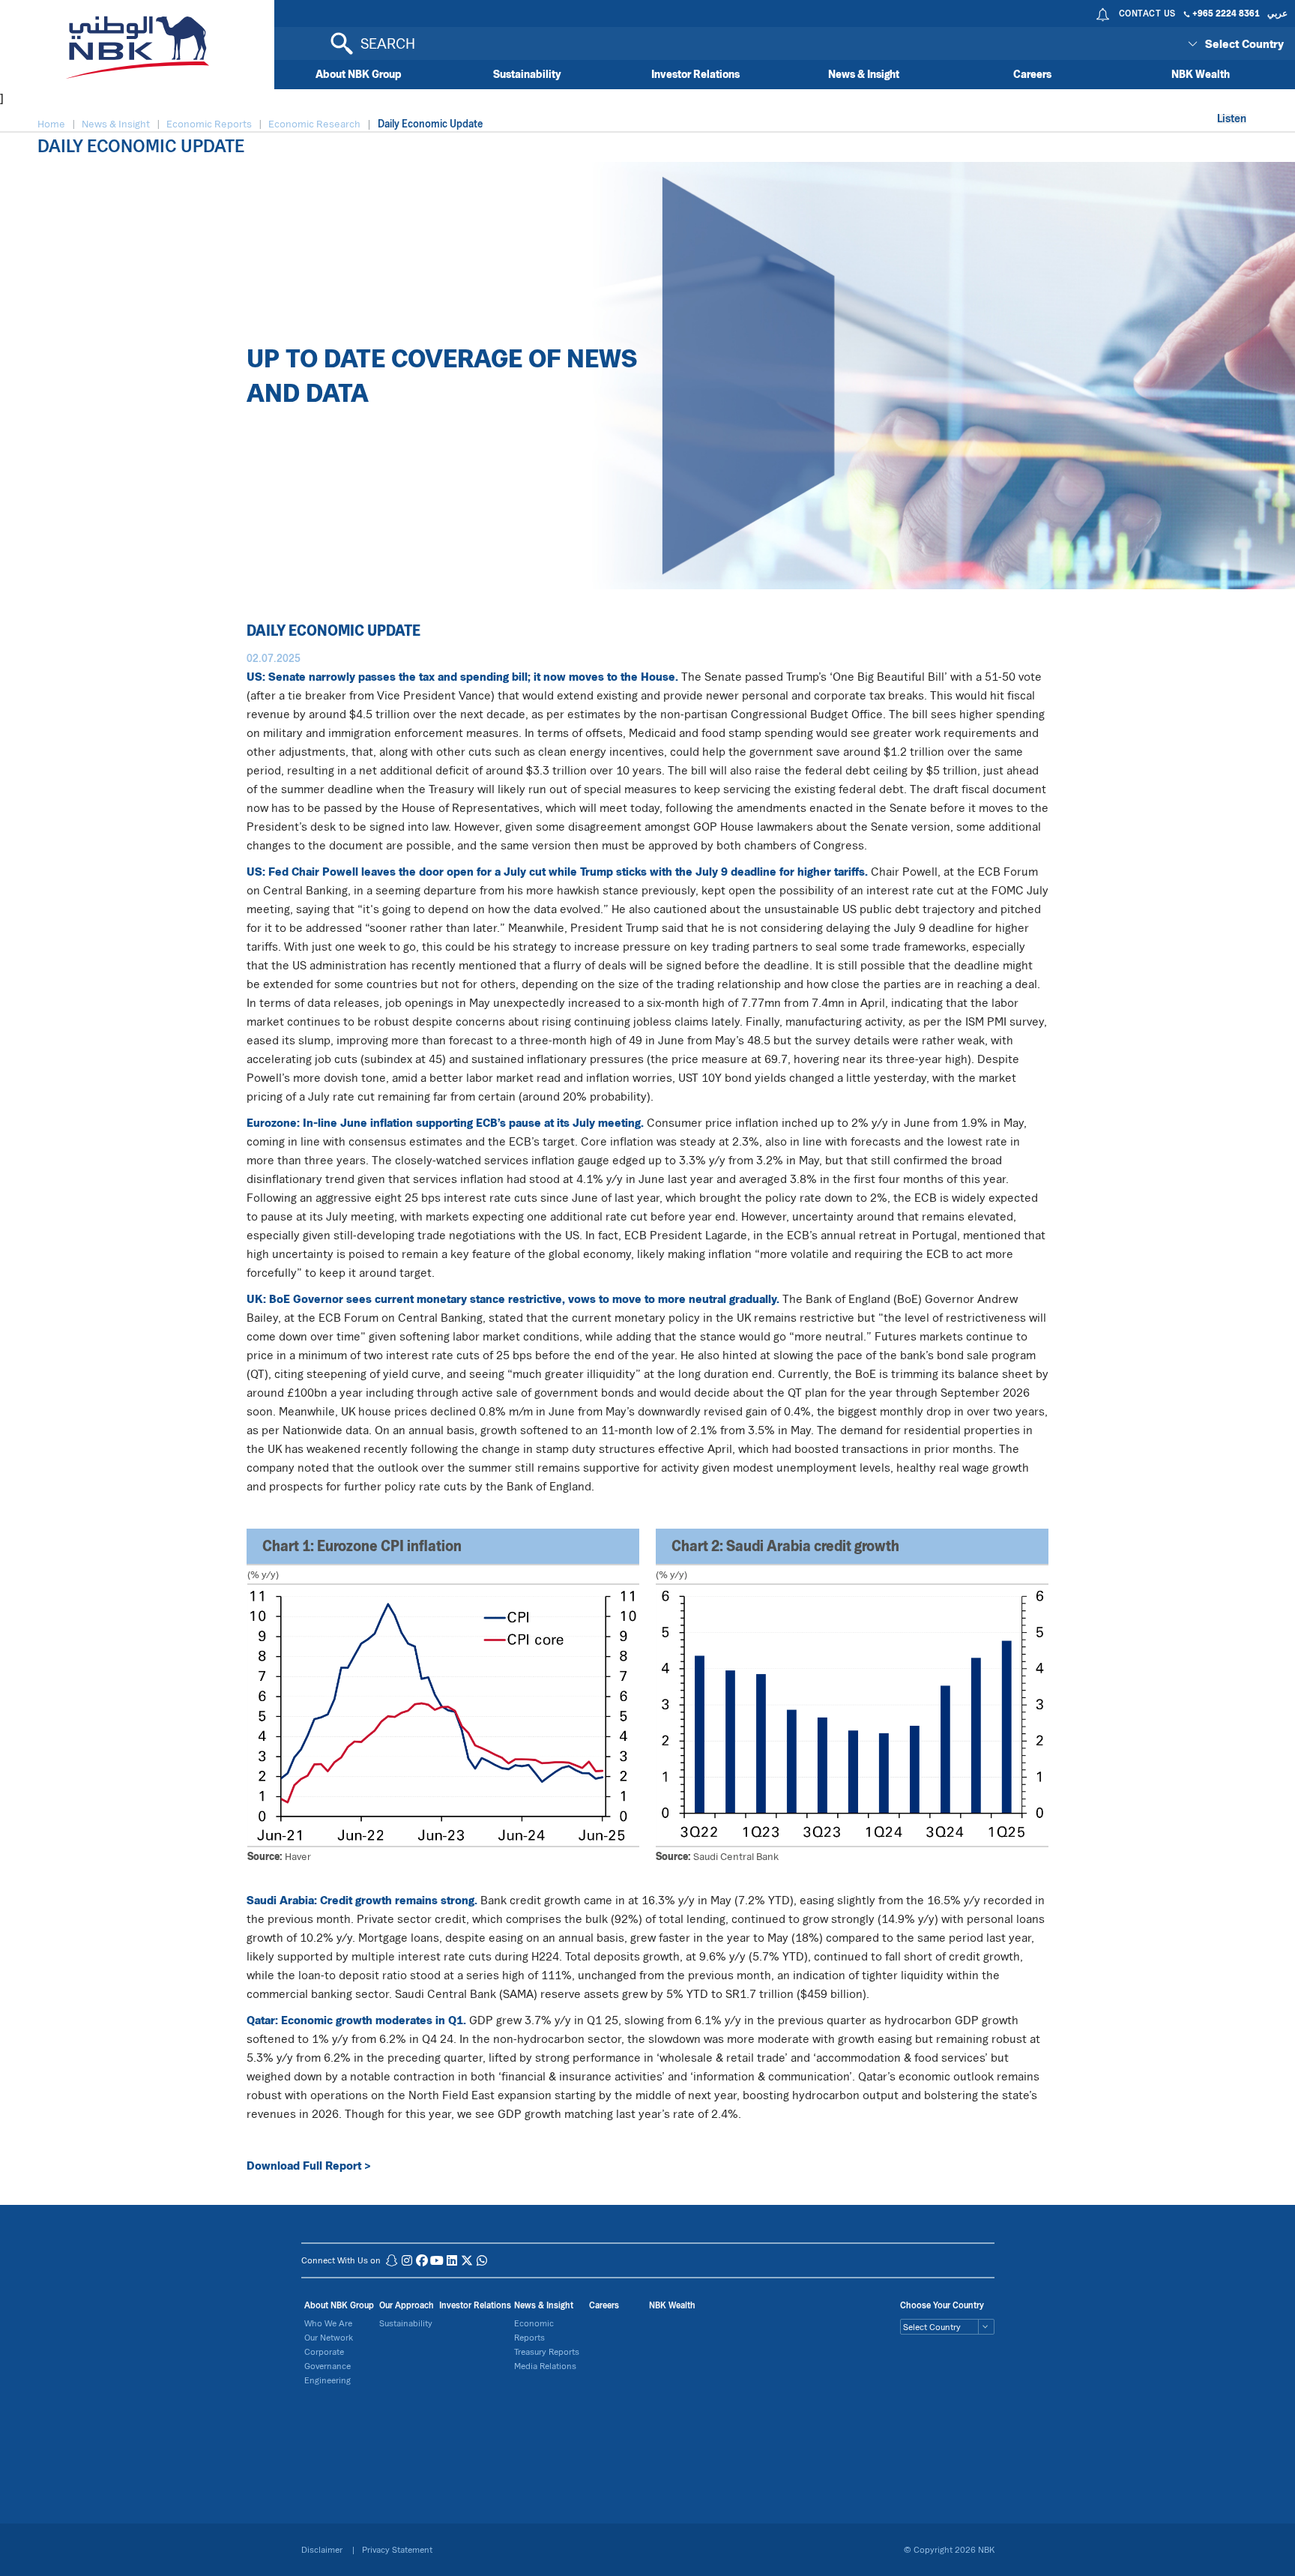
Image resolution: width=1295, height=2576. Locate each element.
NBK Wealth (1201, 74)
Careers (1032, 74)
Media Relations (545, 2366)
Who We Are (328, 2323)
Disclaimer (323, 2549)
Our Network (329, 2337)
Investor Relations (695, 74)
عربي (1277, 13)
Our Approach (407, 2305)
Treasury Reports (547, 2351)
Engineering (327, 2380)
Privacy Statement (397, 2549)
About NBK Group (359, 74)
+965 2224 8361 (1226, 13)
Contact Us (1147, 13)
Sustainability (527, 74)
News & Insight (864, 74)
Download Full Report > (309, 2165)
